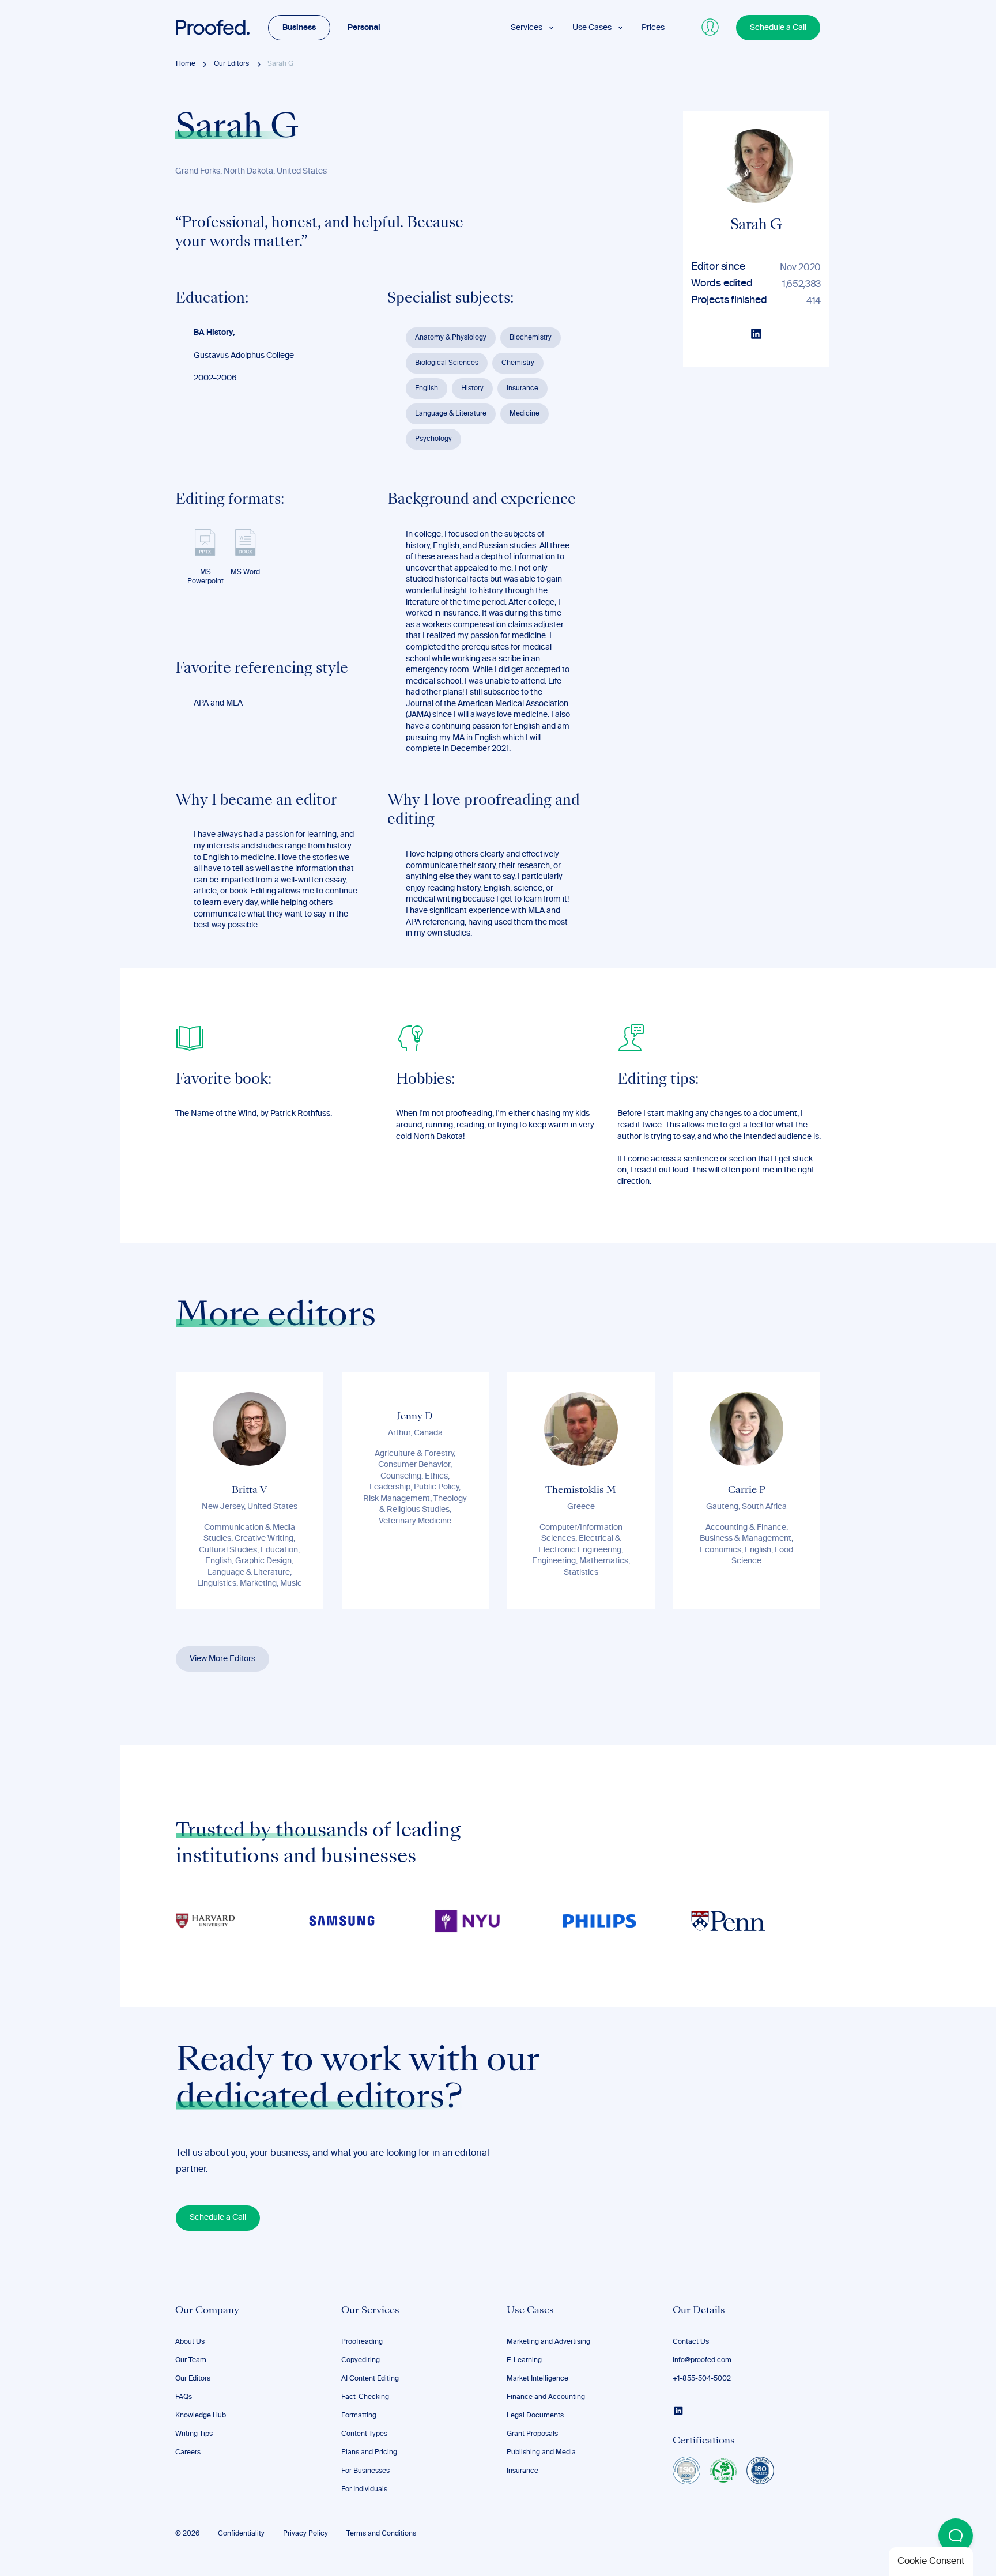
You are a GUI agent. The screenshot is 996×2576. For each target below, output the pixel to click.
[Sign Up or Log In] (711, 28)
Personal (364, 28)
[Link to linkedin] (678, 2411)
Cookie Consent (931, 2562)
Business (299, 28)
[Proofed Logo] (213, 28)
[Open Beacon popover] (956, 2536)
